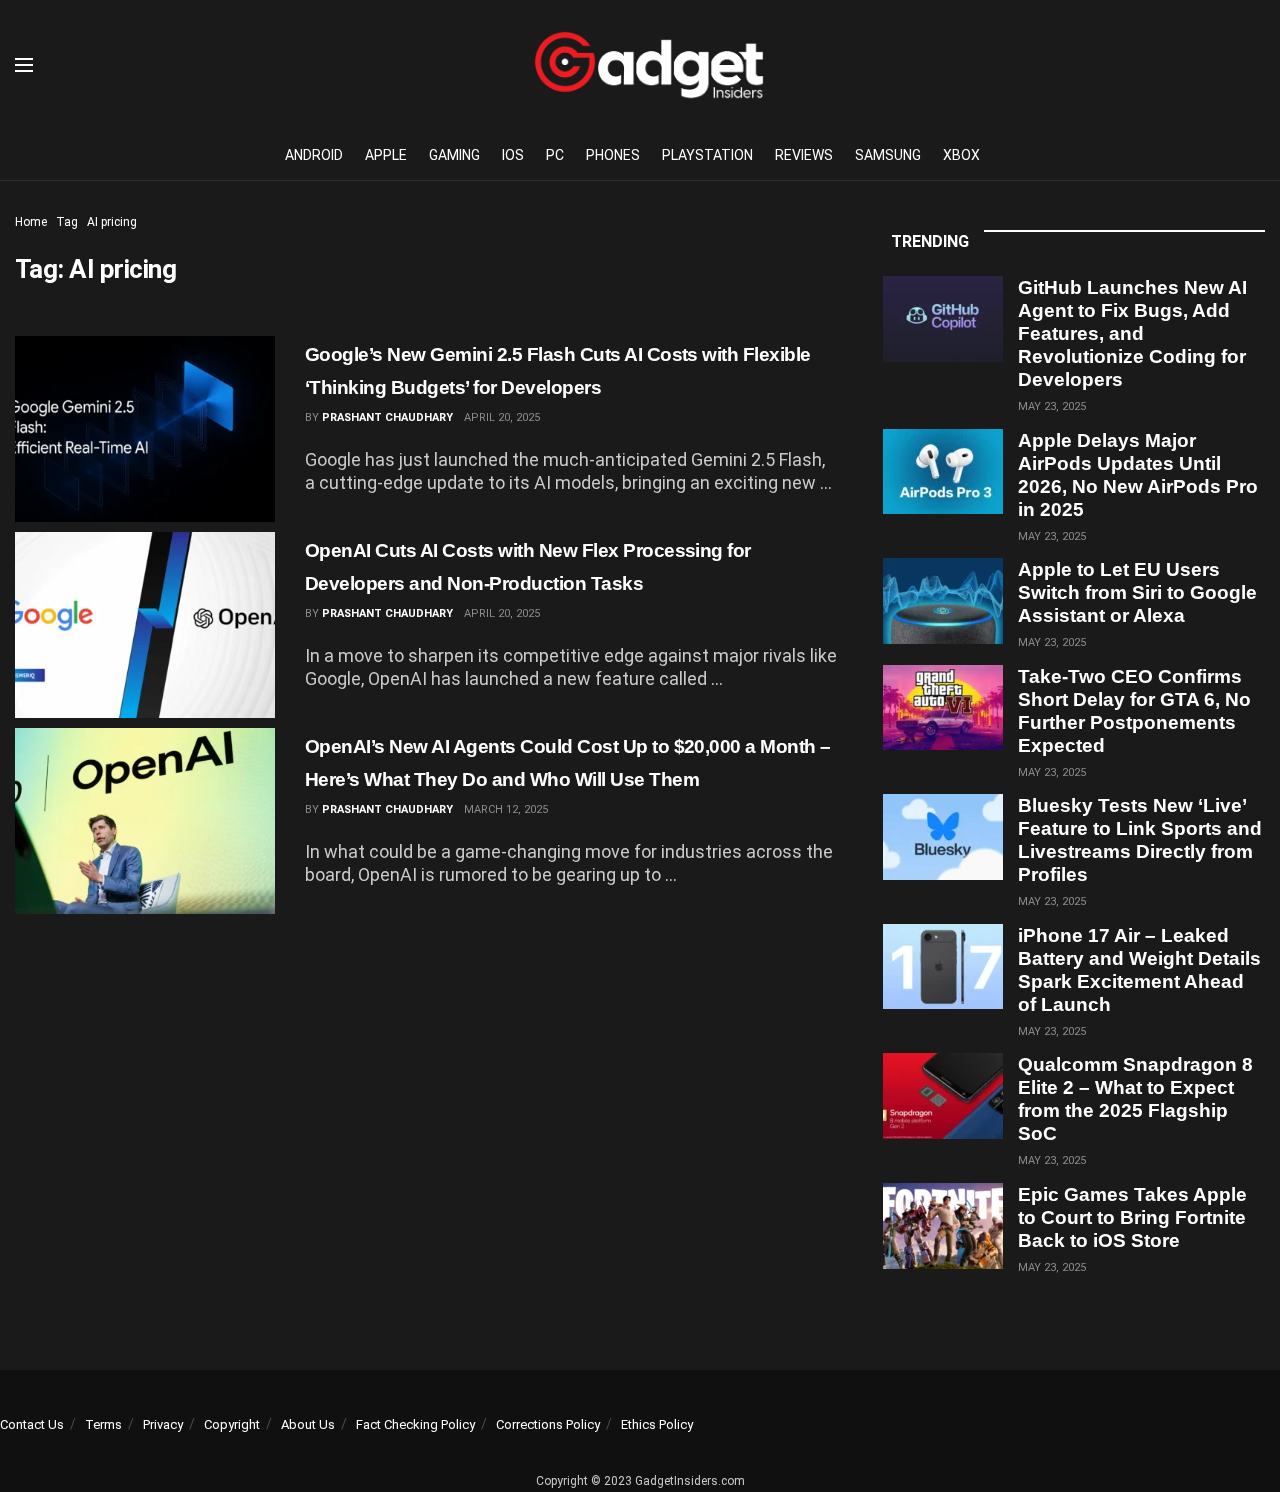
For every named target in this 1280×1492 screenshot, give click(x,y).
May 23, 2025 (1052, 406)
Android (314, 155)
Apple (386, 155)
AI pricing (112, 222)
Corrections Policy (548, 1424)
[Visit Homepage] (649, 65)
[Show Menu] (24, 65)
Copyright (232, 1424)
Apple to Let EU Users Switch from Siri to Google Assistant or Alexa (1137, 592)
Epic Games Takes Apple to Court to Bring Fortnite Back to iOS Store (1132, 1217)
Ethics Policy (657, 1424)
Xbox (961, 155)
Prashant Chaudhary (387, 417)
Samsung (888, 155)
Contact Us (32, 1424)
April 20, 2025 (502, 417)
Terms (103, 1424)
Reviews (804, 155)
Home (31, 222)
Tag (67, 222)
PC (555, 155)
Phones (613, 155)
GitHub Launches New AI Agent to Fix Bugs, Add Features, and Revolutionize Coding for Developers (1132, 333)
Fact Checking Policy (415, 1424)
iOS (513, 155)
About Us (308, 1424)
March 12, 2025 (506, 809)
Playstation (707, 155)
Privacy (163, 1424)
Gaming (454, 155)
